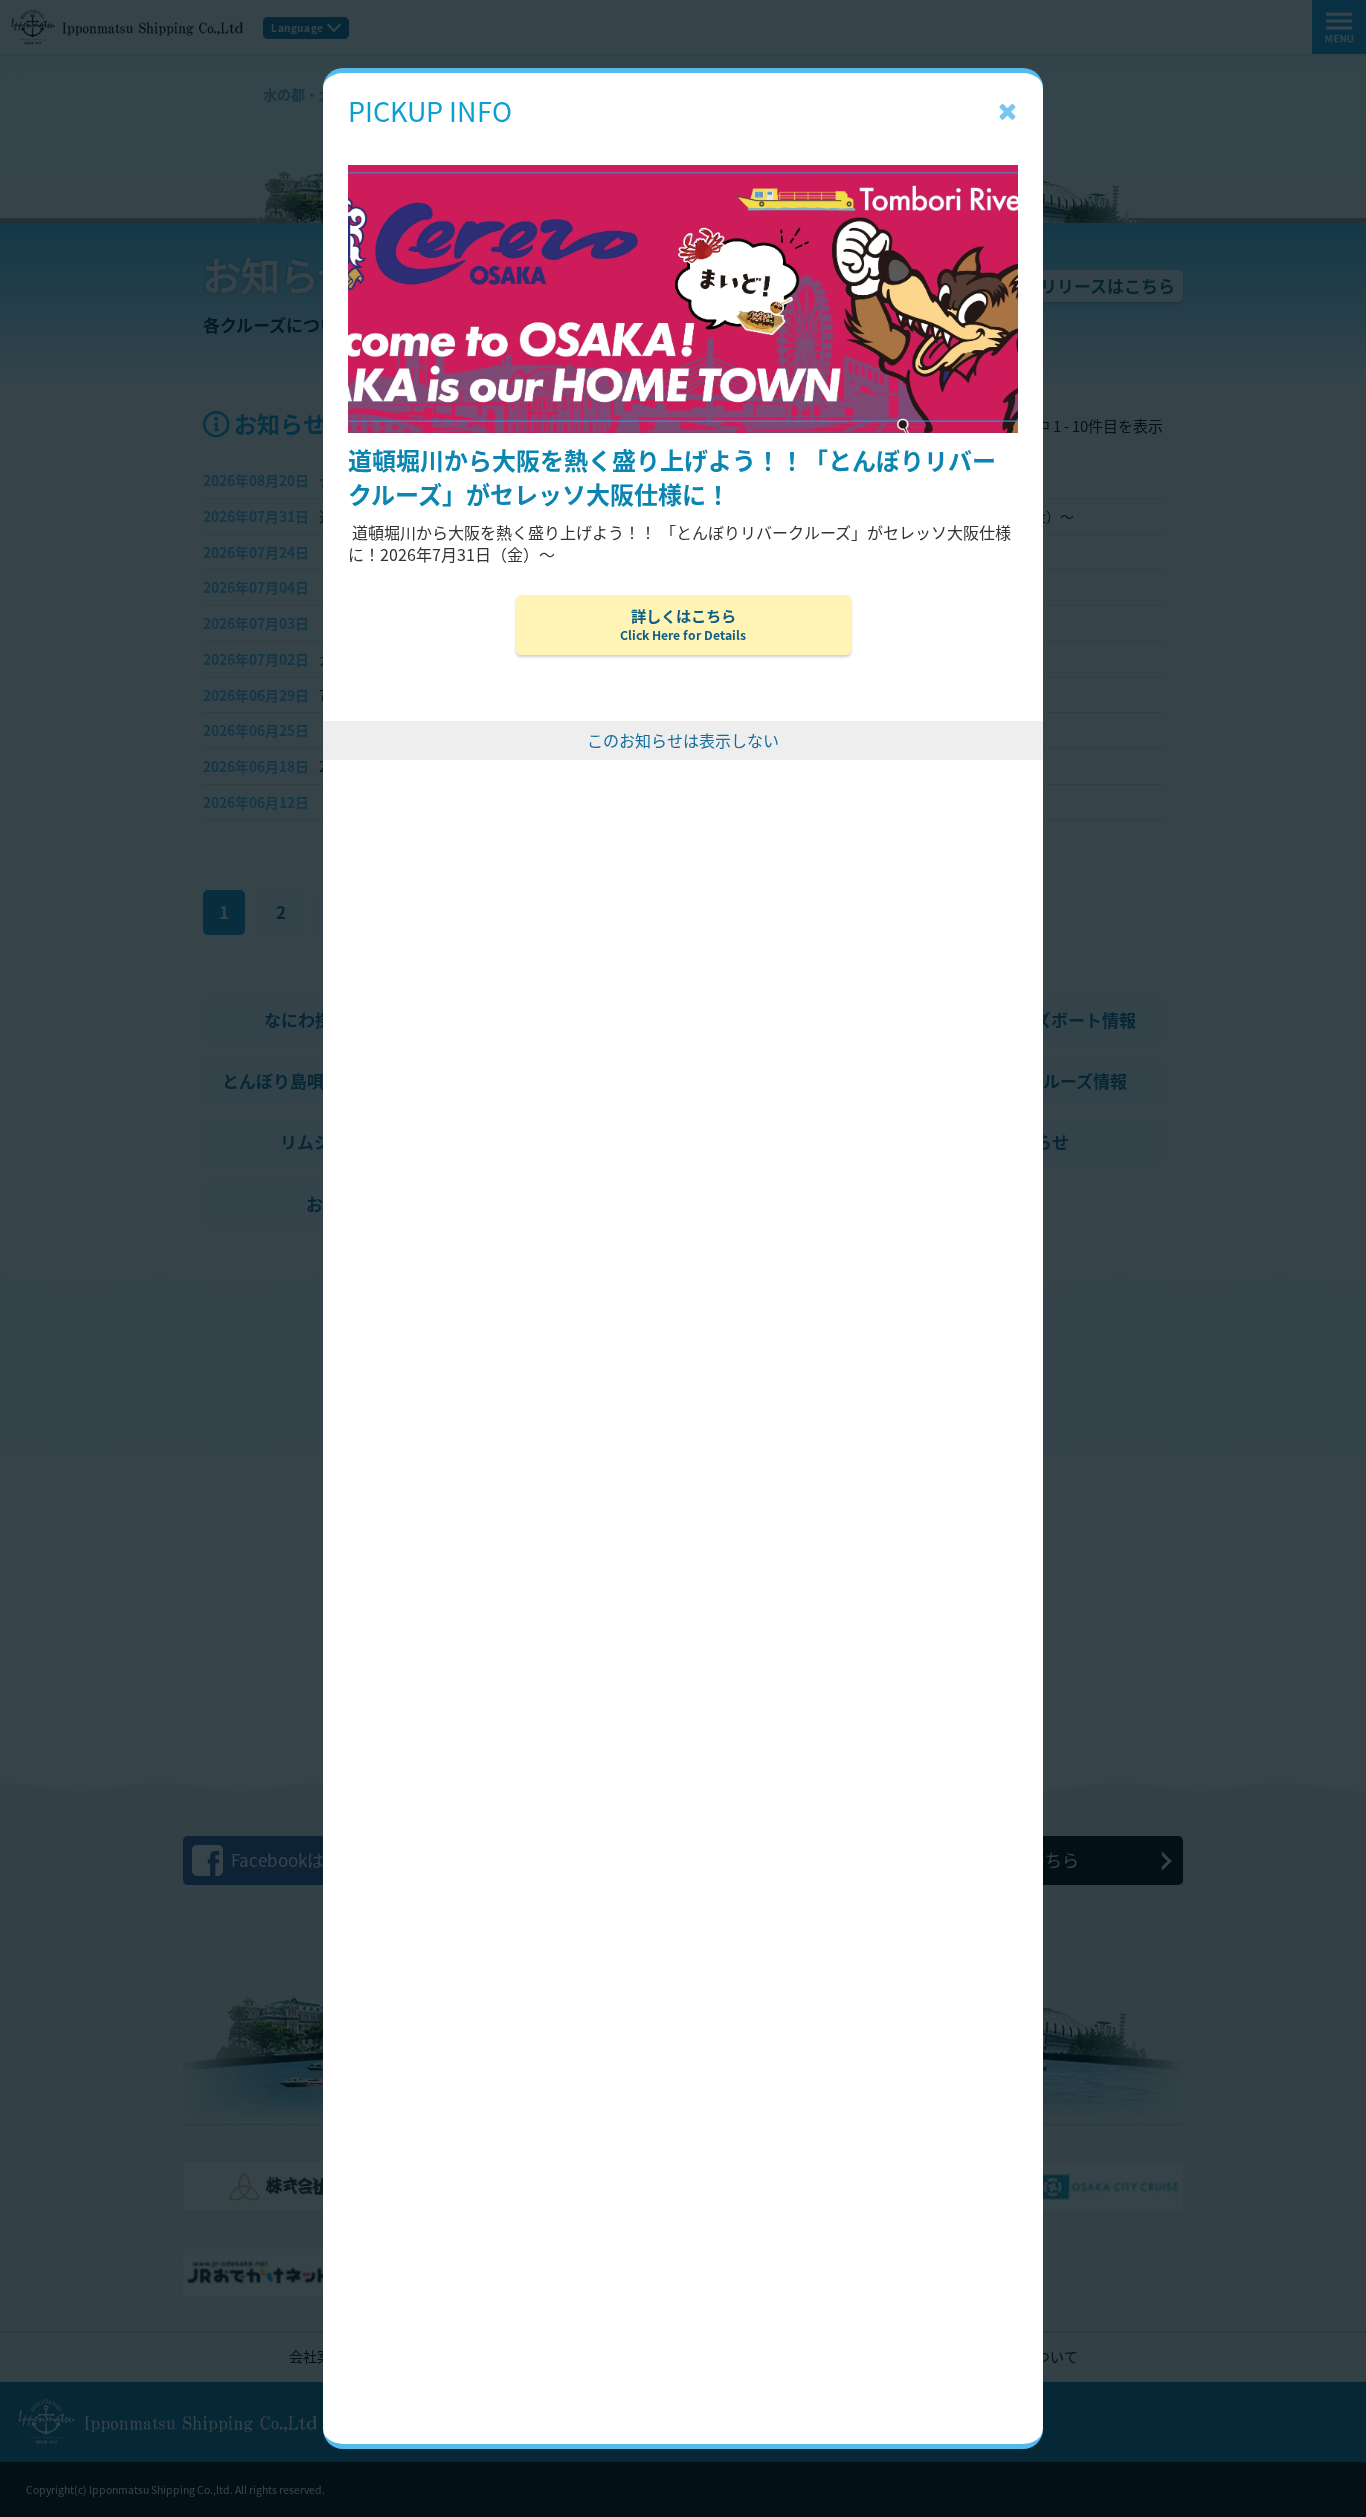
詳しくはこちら (683, 624)
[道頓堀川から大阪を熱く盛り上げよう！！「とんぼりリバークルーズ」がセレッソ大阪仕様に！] (683, 135)
